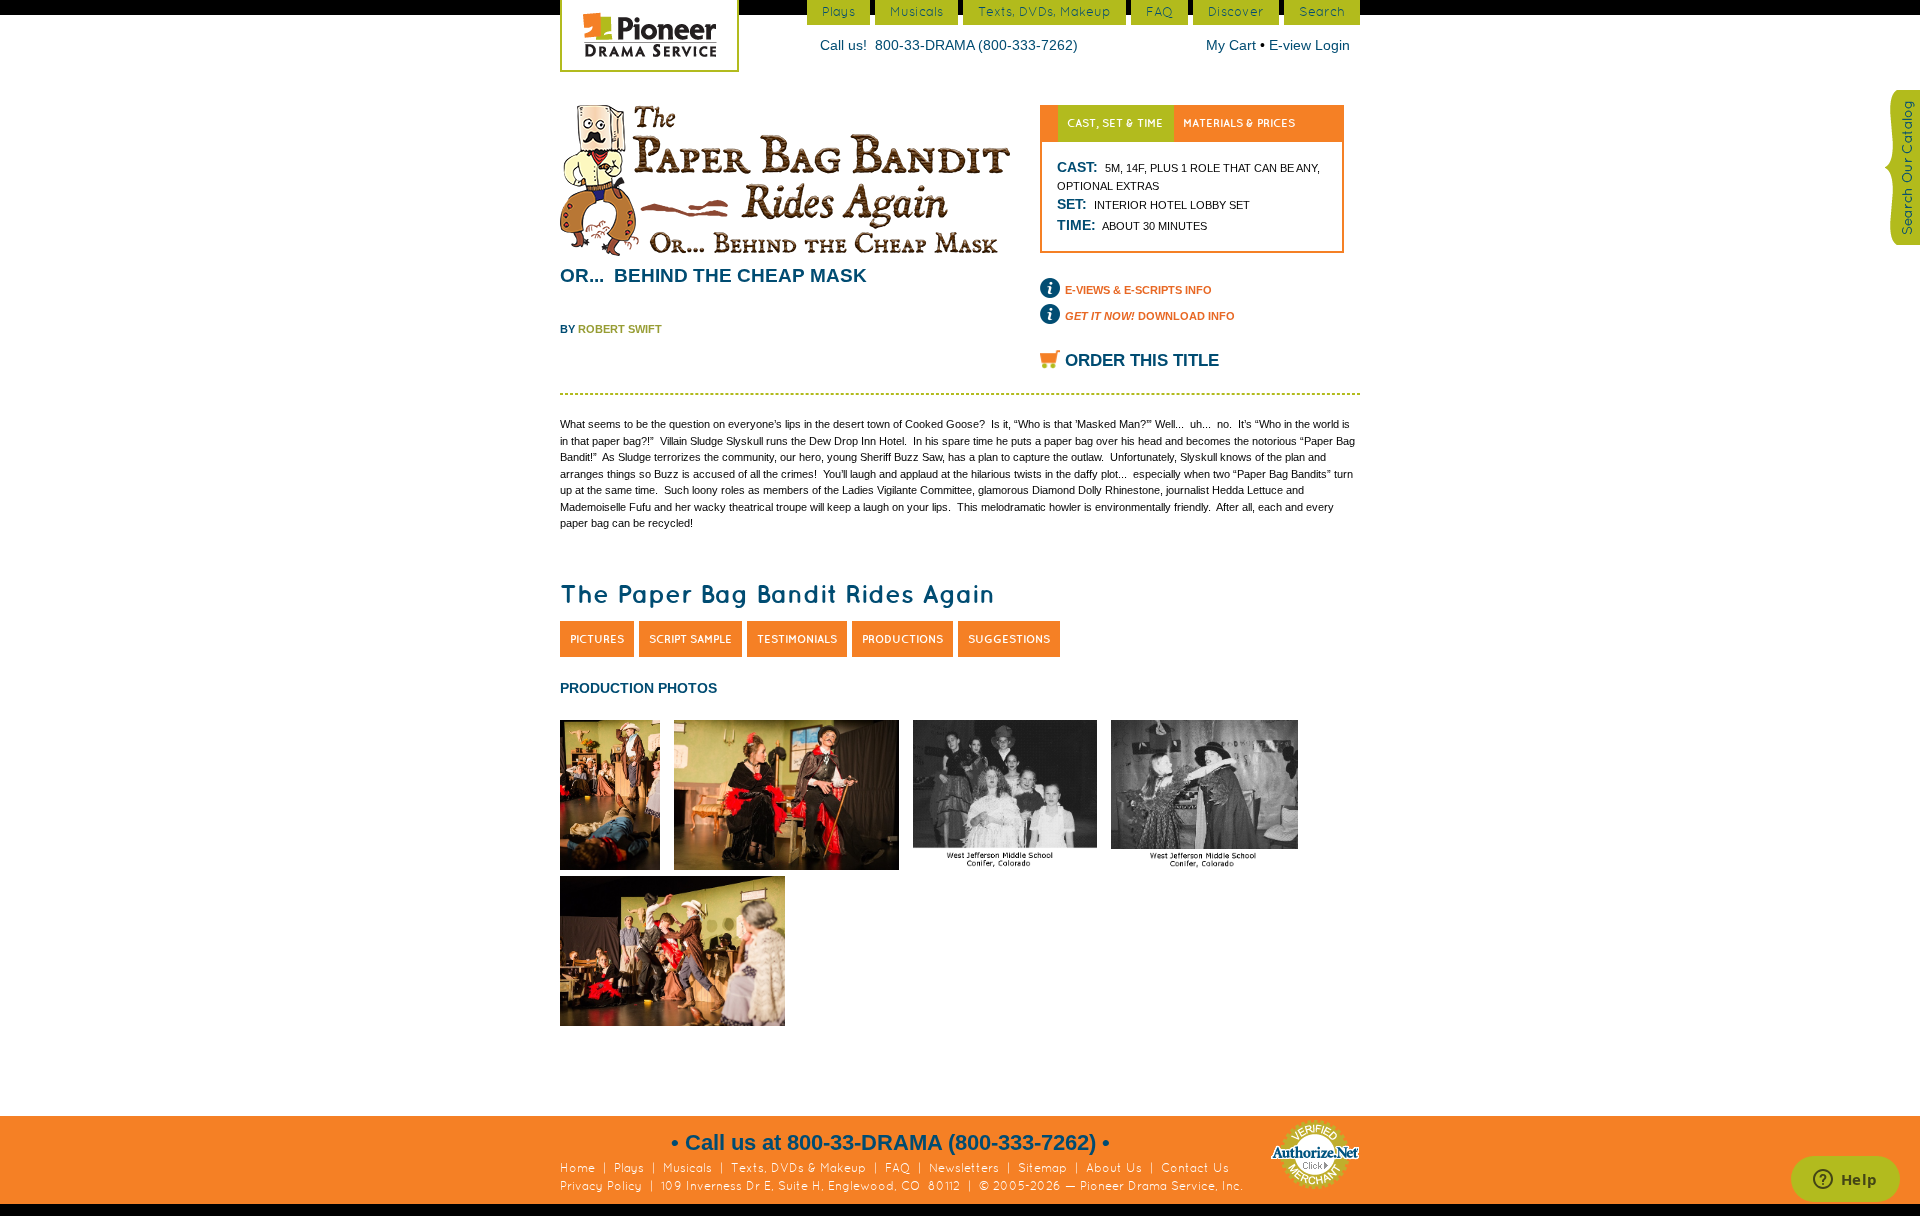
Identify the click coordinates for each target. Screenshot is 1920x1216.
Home (577, 1168)
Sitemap (1042, 1168)
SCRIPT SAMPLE (690, 639)
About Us (1114, 1168)
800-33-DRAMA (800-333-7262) (976, 45)
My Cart (1233, 45)
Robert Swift (620, 329)
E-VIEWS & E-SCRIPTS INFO (1138, 290)
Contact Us (1195, 1168)
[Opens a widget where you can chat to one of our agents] (1845, 1181)
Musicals (687, 1168)
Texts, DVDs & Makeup (798, 1168)
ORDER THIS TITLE (1142, 360)
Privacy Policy (601, 1186)
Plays (629, 1168)
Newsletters (964, 1168)
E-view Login (1309, 45)
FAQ (897, 1168)
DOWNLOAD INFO (1150, 316)
